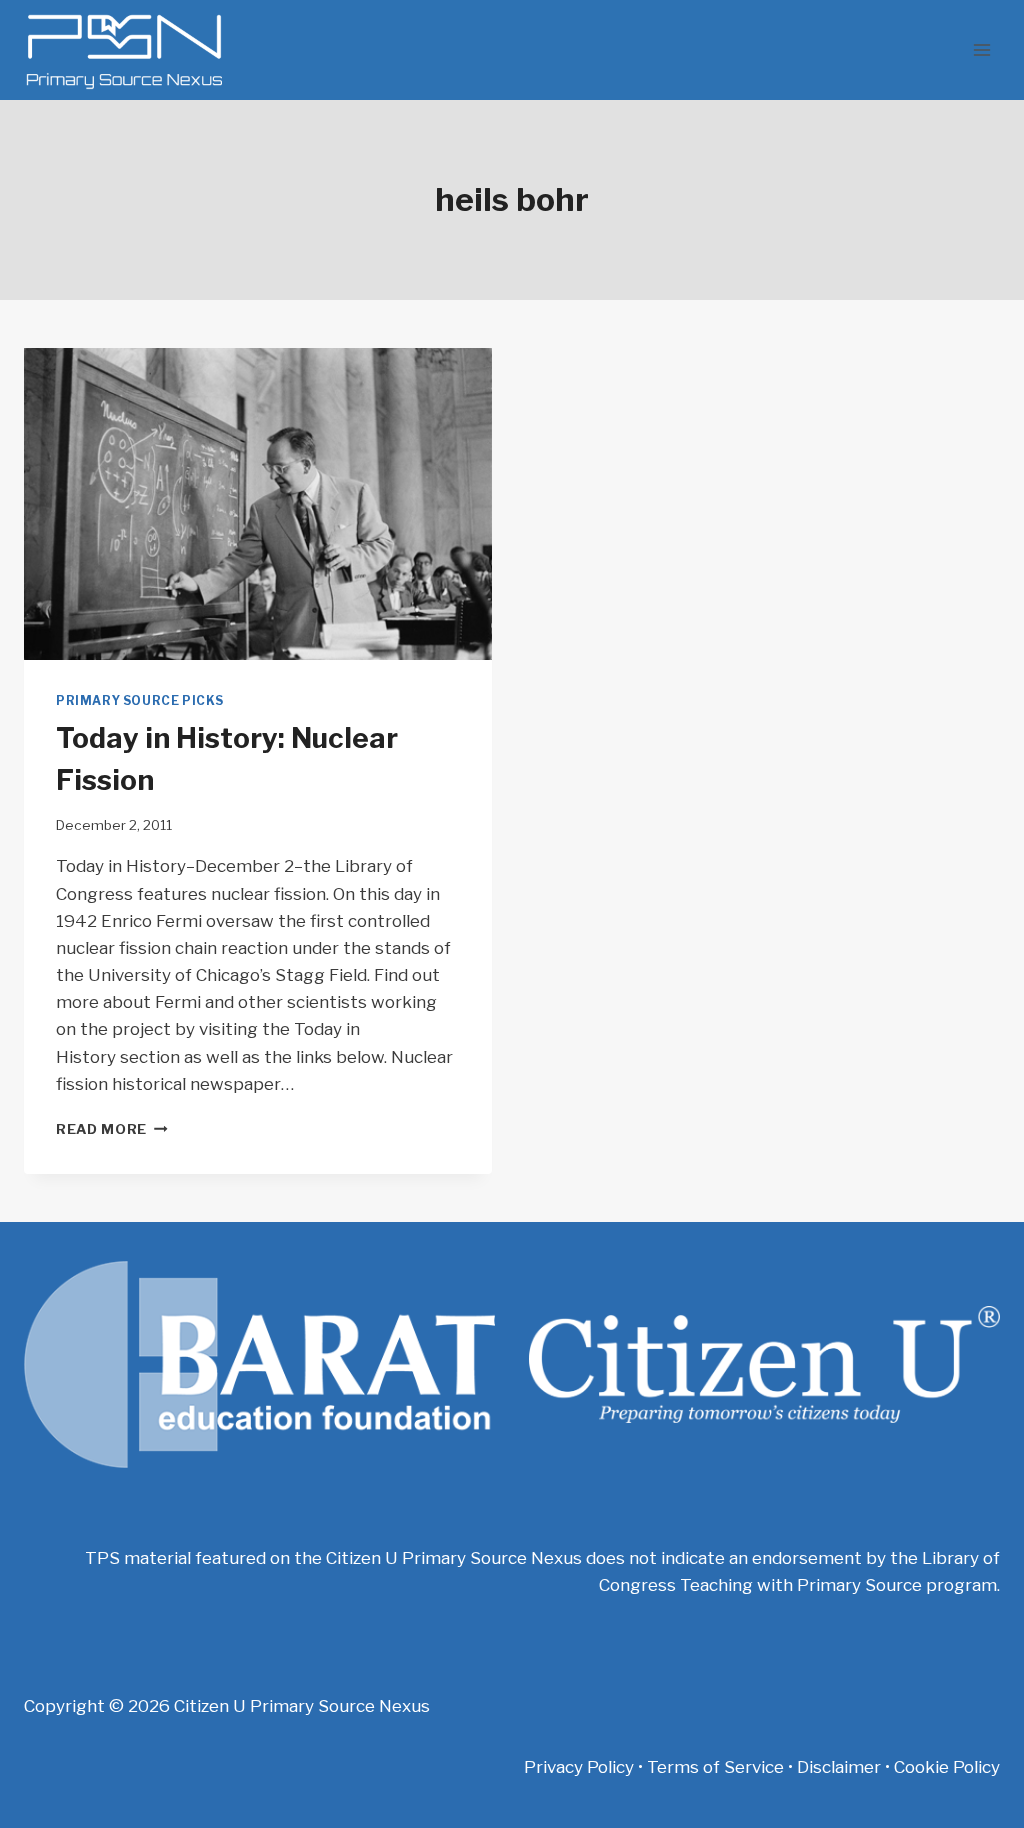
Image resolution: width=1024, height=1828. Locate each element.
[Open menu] (981, 49)
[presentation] (258, 504)
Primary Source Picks (140, 701)
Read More (112, 1129)
